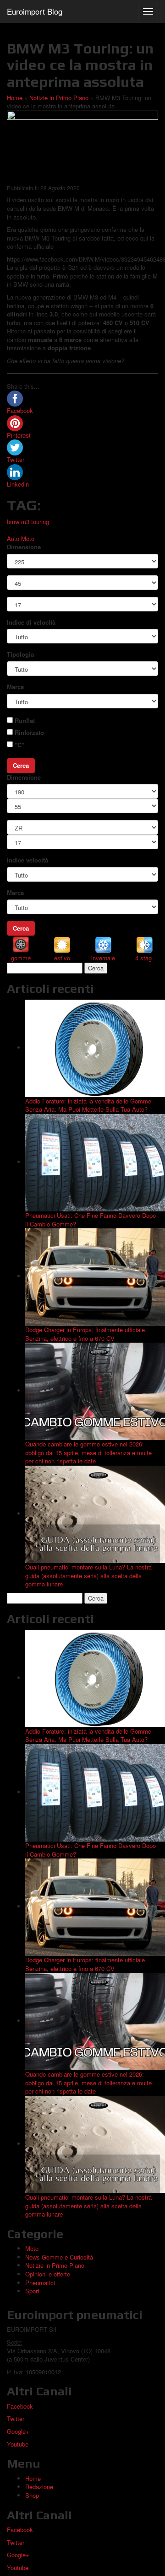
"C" (19, 745)
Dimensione (24, 547)
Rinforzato (29, 733)
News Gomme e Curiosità (59, 2257)
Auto (13, 538)
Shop (32, 2495)
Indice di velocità (31, 622)
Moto (28, 538)
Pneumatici (40, 2283)
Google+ (18, 2431)
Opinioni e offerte (48, 2274)
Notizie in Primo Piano (59, 98)
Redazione (39, 2487)
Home (15, 98)
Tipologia (20, 654)
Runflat (25, 721)
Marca (15, 687)
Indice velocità (27, 860)
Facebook (20, 2406)
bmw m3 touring (28, 522)
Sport (32, 2291)
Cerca (21, 765)
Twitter (16, 2418)
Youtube (18, 2444)
